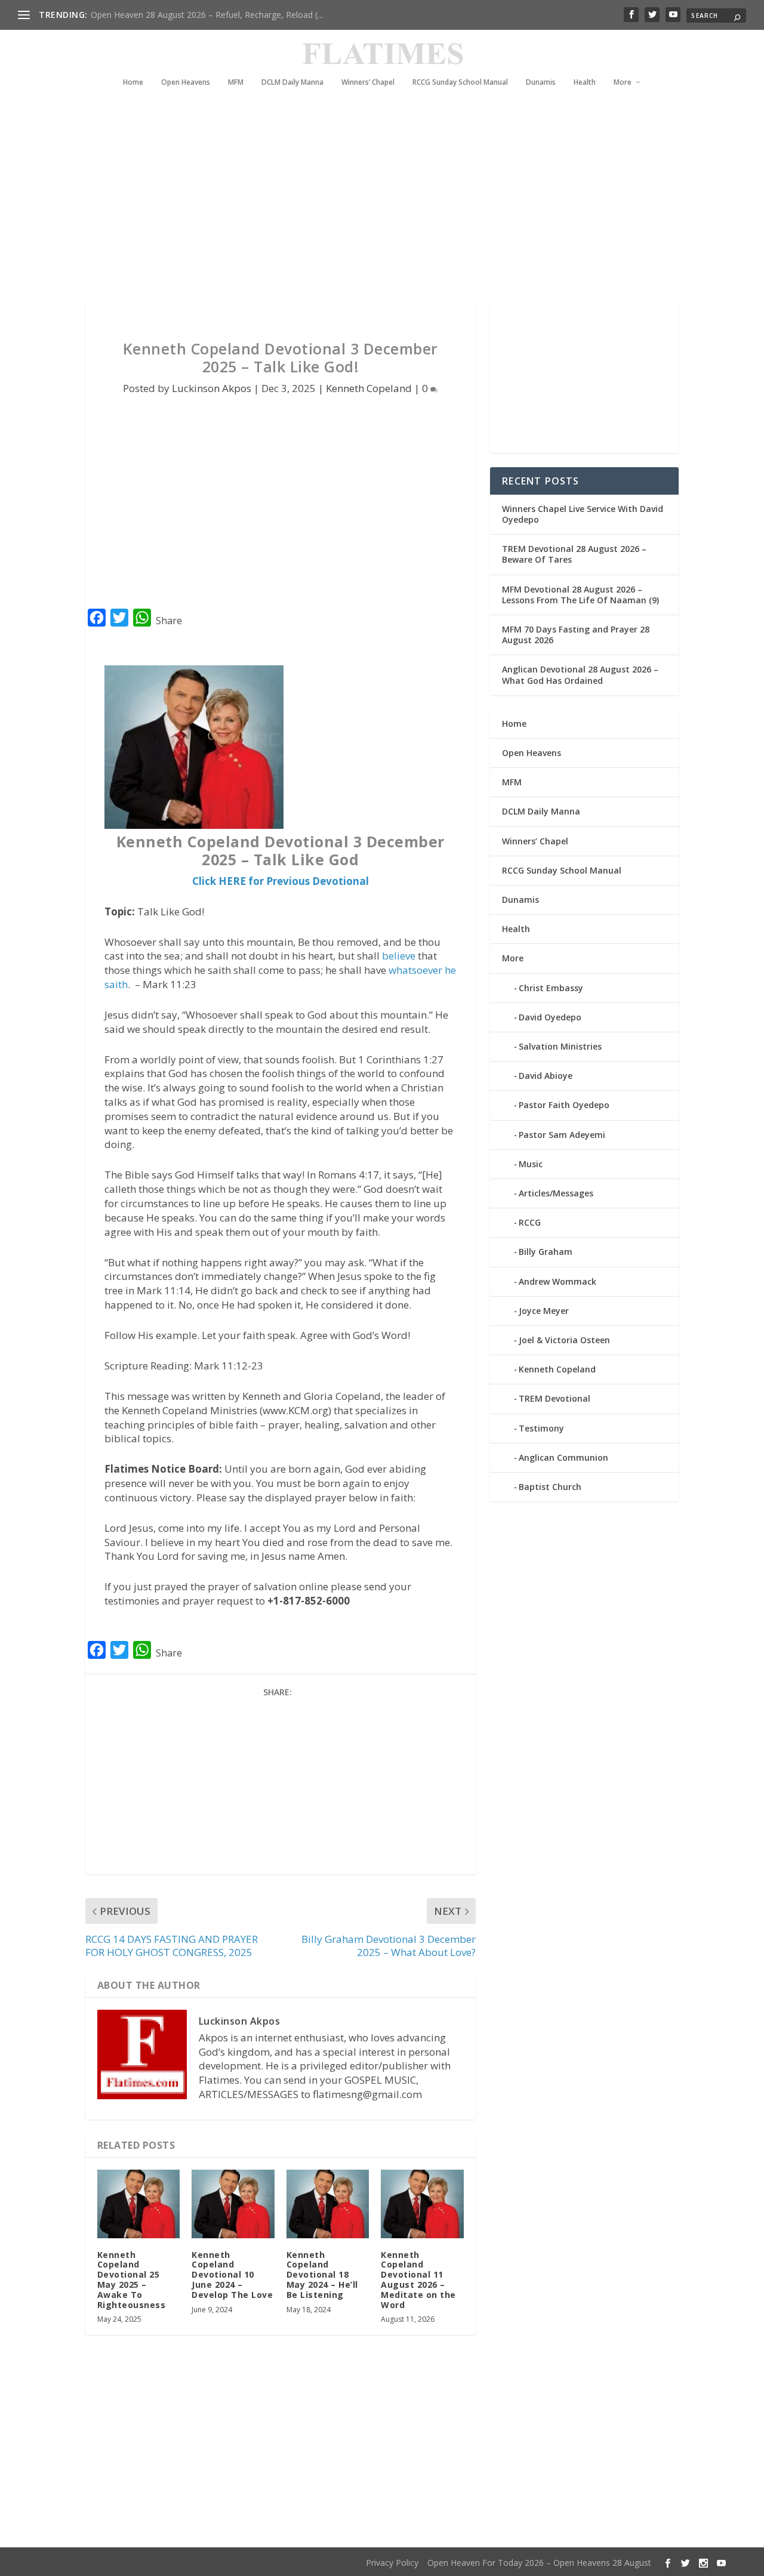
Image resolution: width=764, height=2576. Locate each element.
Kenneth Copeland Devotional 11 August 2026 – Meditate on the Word (418, 2280)
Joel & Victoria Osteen (564, 1340)
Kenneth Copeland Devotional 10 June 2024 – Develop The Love (232, 2275)
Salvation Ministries (560, 1046)
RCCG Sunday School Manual (460, 82)
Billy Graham (546, 1252)
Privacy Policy (392, 2563)
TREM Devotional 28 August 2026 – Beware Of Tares (574, 554)
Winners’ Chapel (368, 82)
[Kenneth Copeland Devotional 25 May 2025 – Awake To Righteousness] (139, 2204)
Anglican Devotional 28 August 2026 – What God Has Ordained (580, 675)
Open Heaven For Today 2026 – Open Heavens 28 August (539, 2563)
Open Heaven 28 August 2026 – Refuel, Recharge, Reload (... (207, 15)
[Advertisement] (382, 196)
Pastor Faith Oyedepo (564, 1105)
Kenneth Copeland (369, 388)
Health (585, 82)
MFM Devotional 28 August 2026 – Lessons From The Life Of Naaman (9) (580, 595)
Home (133, 82)
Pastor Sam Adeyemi (562, 1135)
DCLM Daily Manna (292, 82)
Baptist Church (550, 1487)
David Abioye (546, 1076)
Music (531, 1164)
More (623, 82)
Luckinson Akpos (212, 388)
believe (399, 956)
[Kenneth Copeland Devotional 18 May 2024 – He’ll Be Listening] (328, 2204)
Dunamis (541, 82)
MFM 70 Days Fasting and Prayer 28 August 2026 (576, 635)
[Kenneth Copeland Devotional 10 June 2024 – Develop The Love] (233, 2204)
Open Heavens (186, 82)
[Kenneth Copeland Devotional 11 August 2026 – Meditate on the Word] (422, 2204)
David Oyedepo (550, 1017)
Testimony (541, 1428)
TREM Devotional (554, 1398)
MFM (236, 82)
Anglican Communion (563, 1457)
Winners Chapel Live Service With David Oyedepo (583, 514)
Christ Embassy (551, 988)
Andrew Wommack (557, 1281)
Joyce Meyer (544, 1311)
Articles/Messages (556, 1193)
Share (169, 621)
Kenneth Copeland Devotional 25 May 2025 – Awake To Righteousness (132, 2280)
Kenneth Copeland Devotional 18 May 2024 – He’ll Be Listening (322, 2275)
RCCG (530, 1222)
